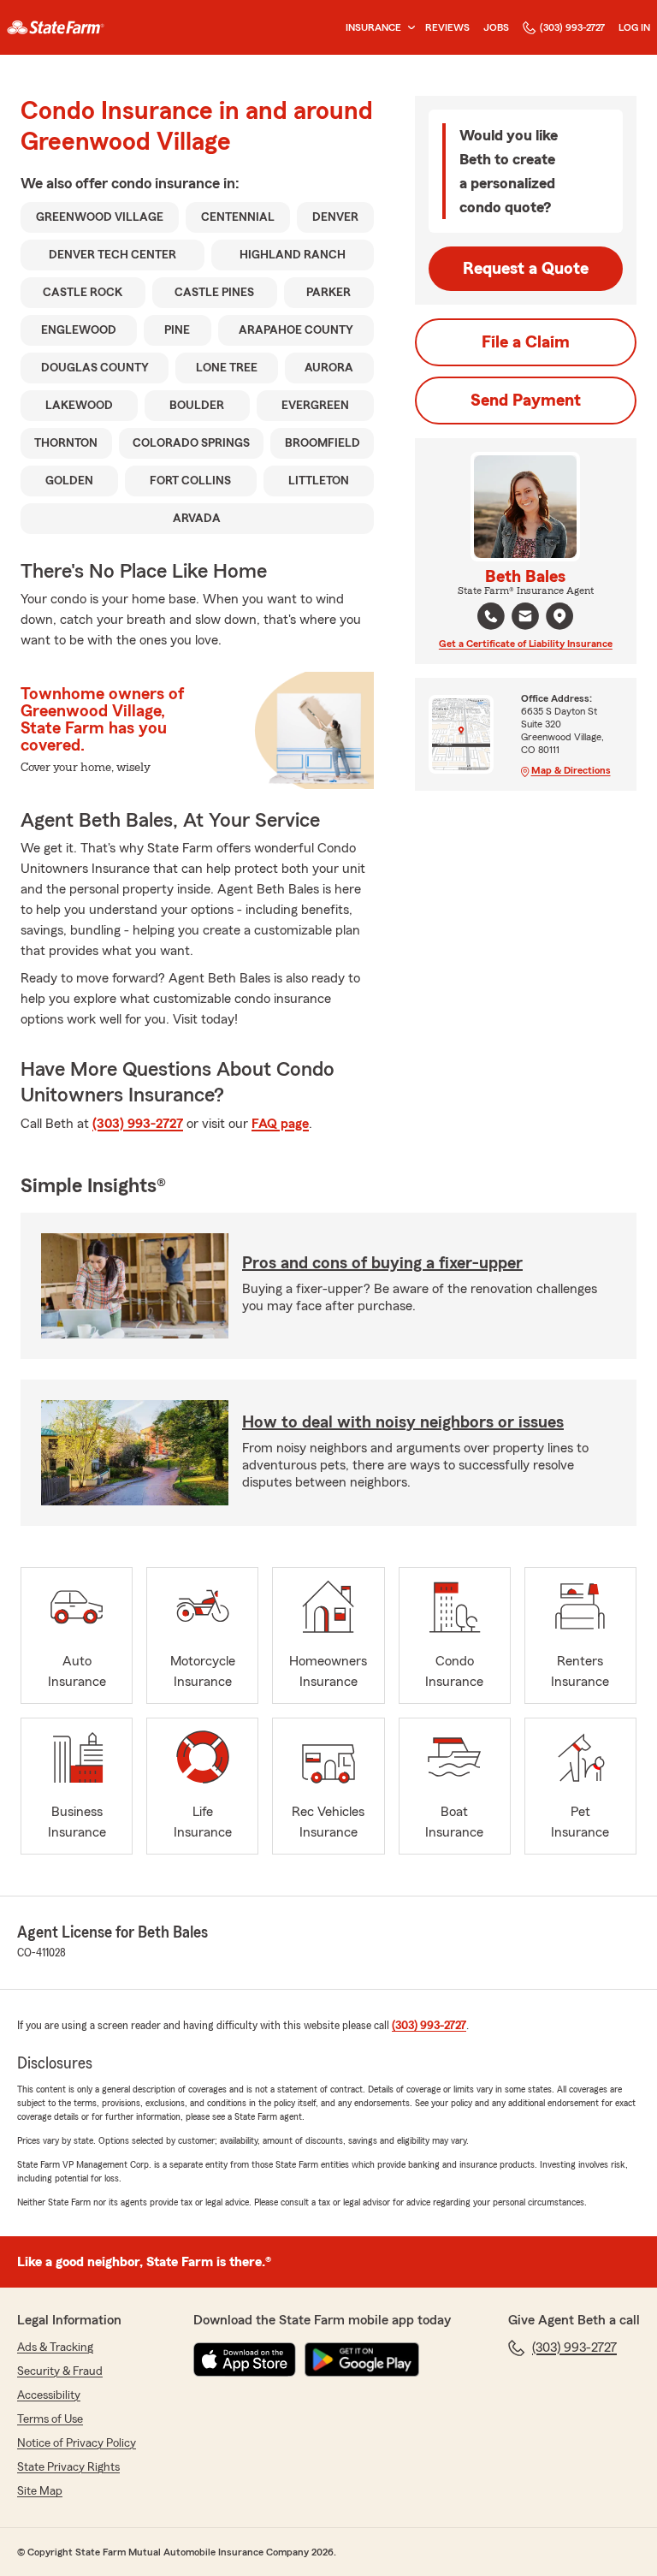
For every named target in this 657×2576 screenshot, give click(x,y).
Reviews (447, 27)
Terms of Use (50, 2419)
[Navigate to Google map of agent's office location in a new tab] (559, 616)
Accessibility (49, 2395)
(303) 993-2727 (572, 27)
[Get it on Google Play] (362, 2359)
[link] (56, 27)
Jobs (496, 27)
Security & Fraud (60, 2371)
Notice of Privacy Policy (77, 2443)
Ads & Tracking (55, 2347)
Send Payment (526, 401)
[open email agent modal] (525, 618)
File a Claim (526, 342)
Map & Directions (571, 770)
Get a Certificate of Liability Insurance (526, 644)
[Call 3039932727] (491, 616)
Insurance (373, 27)
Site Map (40, 2491)
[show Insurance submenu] (408, 28)
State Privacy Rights (68, 2467)
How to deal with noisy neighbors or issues (403, 1422)
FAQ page (280, 1124)
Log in (634, 27)
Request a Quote (526, 269)
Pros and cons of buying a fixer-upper (382, 1263)
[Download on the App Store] (245, 2359)
